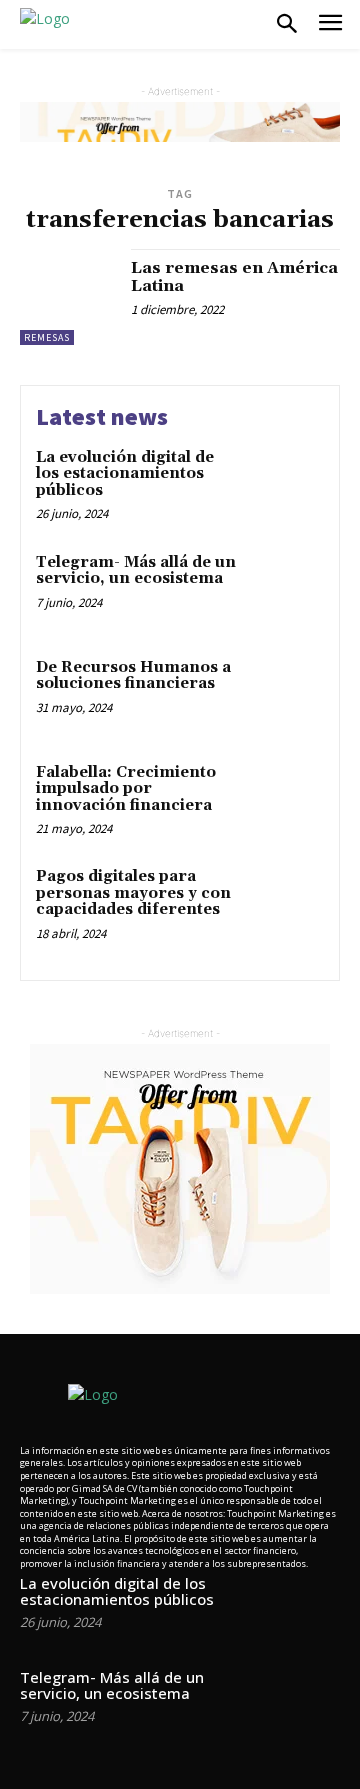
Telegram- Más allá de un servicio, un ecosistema (136, 571)
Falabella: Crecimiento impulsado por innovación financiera (126, 789)
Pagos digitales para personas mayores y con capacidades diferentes (133, 893)
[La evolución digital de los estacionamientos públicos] (286, 483)
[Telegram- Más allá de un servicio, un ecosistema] (286, 588)
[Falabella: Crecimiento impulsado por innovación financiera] (286, 798)
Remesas (47, 337)
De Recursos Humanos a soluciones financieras (133, 676)
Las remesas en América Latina (234, 277)
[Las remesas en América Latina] (68, 297)
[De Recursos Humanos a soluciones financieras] (286, 693)
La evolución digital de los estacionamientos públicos (125, 474)
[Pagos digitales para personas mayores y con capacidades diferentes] (286, 902)
